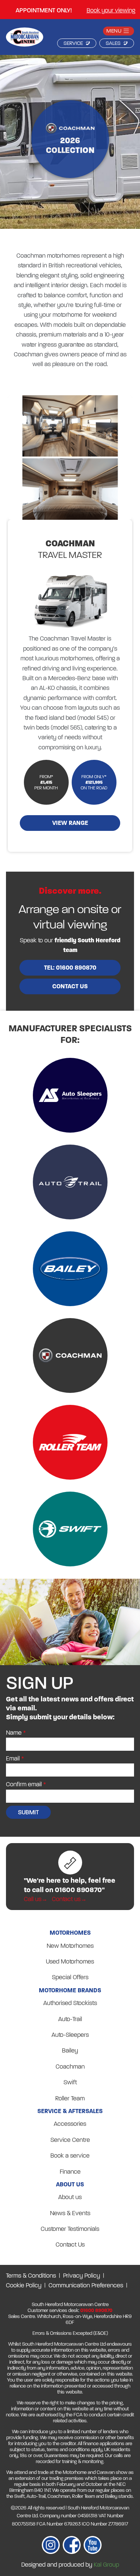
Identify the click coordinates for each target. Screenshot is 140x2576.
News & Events (70, 2213)
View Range (70, 823)
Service (73, 43)
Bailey (70, 2050)
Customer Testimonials (70, 2229)
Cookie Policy (24, 2285)
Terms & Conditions (31, 2276)
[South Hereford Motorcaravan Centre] (25, 39)
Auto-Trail (70, 2019)
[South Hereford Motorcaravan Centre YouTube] (93, 2546)
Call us (33, 1899)
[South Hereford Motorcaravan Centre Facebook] (72, 2546)
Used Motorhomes (70, 1961)
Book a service (70, 2156)
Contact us (70, 986)
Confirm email (24, 1784)
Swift (70, 2082)
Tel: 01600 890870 (70, 968)
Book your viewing (111, 10)
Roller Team (70, 2098)
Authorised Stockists (70, 2003)
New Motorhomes (70, 1946)
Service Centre (70, 2140)
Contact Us (70, 2245)
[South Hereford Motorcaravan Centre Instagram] (51, 2546)
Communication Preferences (86, 2285)
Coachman (70, 2067)
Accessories (70, 2124)
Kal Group (106, 2565)
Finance (70, 2172)
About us (70, 2197)
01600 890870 (96, 2311)
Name (14, 1733)
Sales (113, 43)
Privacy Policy (82, 2276)
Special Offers (70, 1977)
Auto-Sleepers (70, 2035)
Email (13, 1758)
